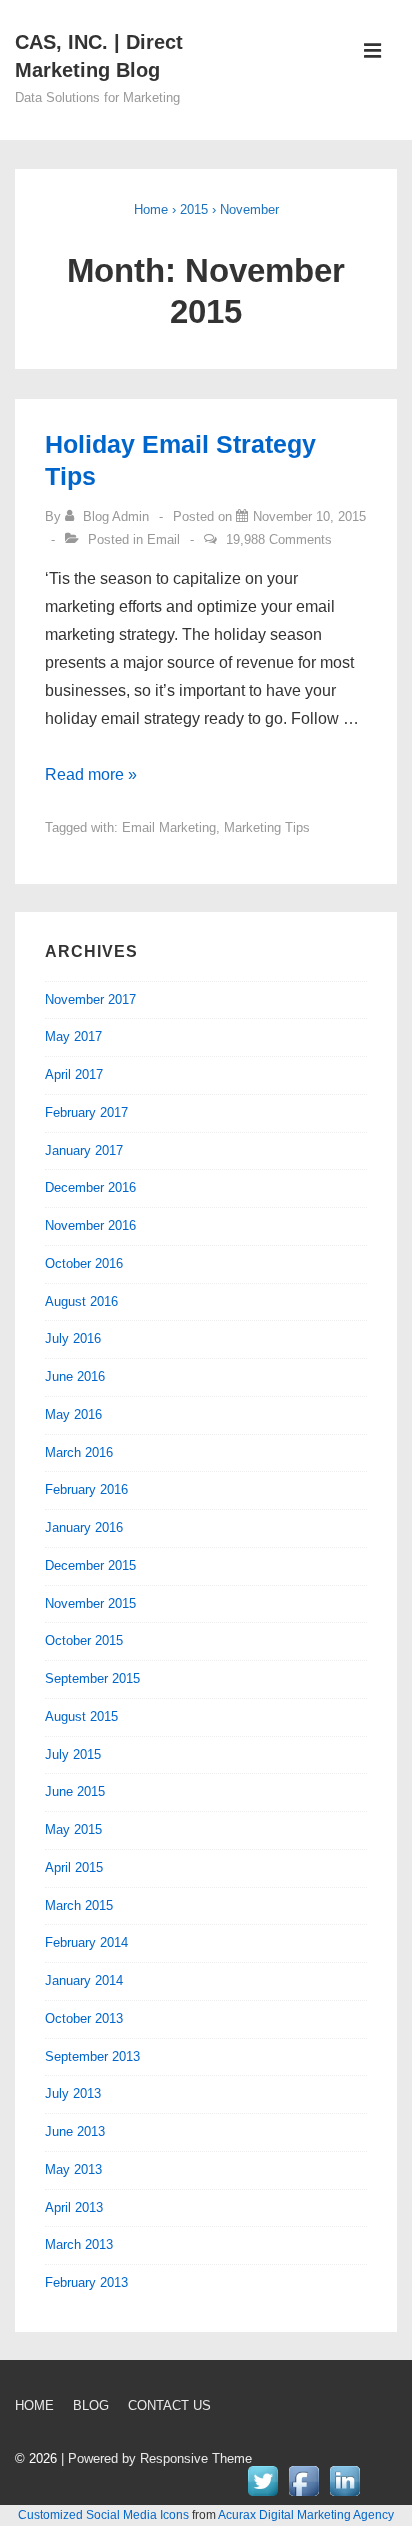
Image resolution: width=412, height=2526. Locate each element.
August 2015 (81, 1716)
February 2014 (86, 1942)
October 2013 (84, 2018)
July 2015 (73, 1754)
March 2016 (79, 1452)
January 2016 (84, 1527)
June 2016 (75, 1376)
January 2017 (84, 1150)
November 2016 (90, 1225)
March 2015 (79, 1905)
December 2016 (90, 1187)
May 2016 (73, 1414)
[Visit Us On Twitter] (262, 2495)
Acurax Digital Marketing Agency (306, 2515)
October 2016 (84, 1263)
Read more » (91, 774)
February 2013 (86, 2282)
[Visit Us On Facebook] (303, 2495)
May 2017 (73, 1036)
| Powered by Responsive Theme (156, 2458)
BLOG (91, 2405)
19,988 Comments (279, 539)
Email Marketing (169, 827)
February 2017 (86, 1112)
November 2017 (90, 999)
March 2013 (79, 2244)
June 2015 (75, 1791)
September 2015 (92, 1678)
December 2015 (90, 1565)
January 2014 (84, 1980)
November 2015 (90, 1603)
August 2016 (81, 1301)
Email (163, 539)
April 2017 (74, 1074)
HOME (34, 2405)
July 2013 (73, 2093)
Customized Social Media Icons (103, 2515)
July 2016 (73, 1338)
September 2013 (92, 2056)
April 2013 (74, 2207)
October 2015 (84, 1640)
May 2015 (73, 1829)
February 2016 (86, 1489)
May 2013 (73, 2169)
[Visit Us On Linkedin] (344, 2495)
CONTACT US (169, 2405)
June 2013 (75, 2131)
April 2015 (74, 1867)
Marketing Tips (267, 827)
